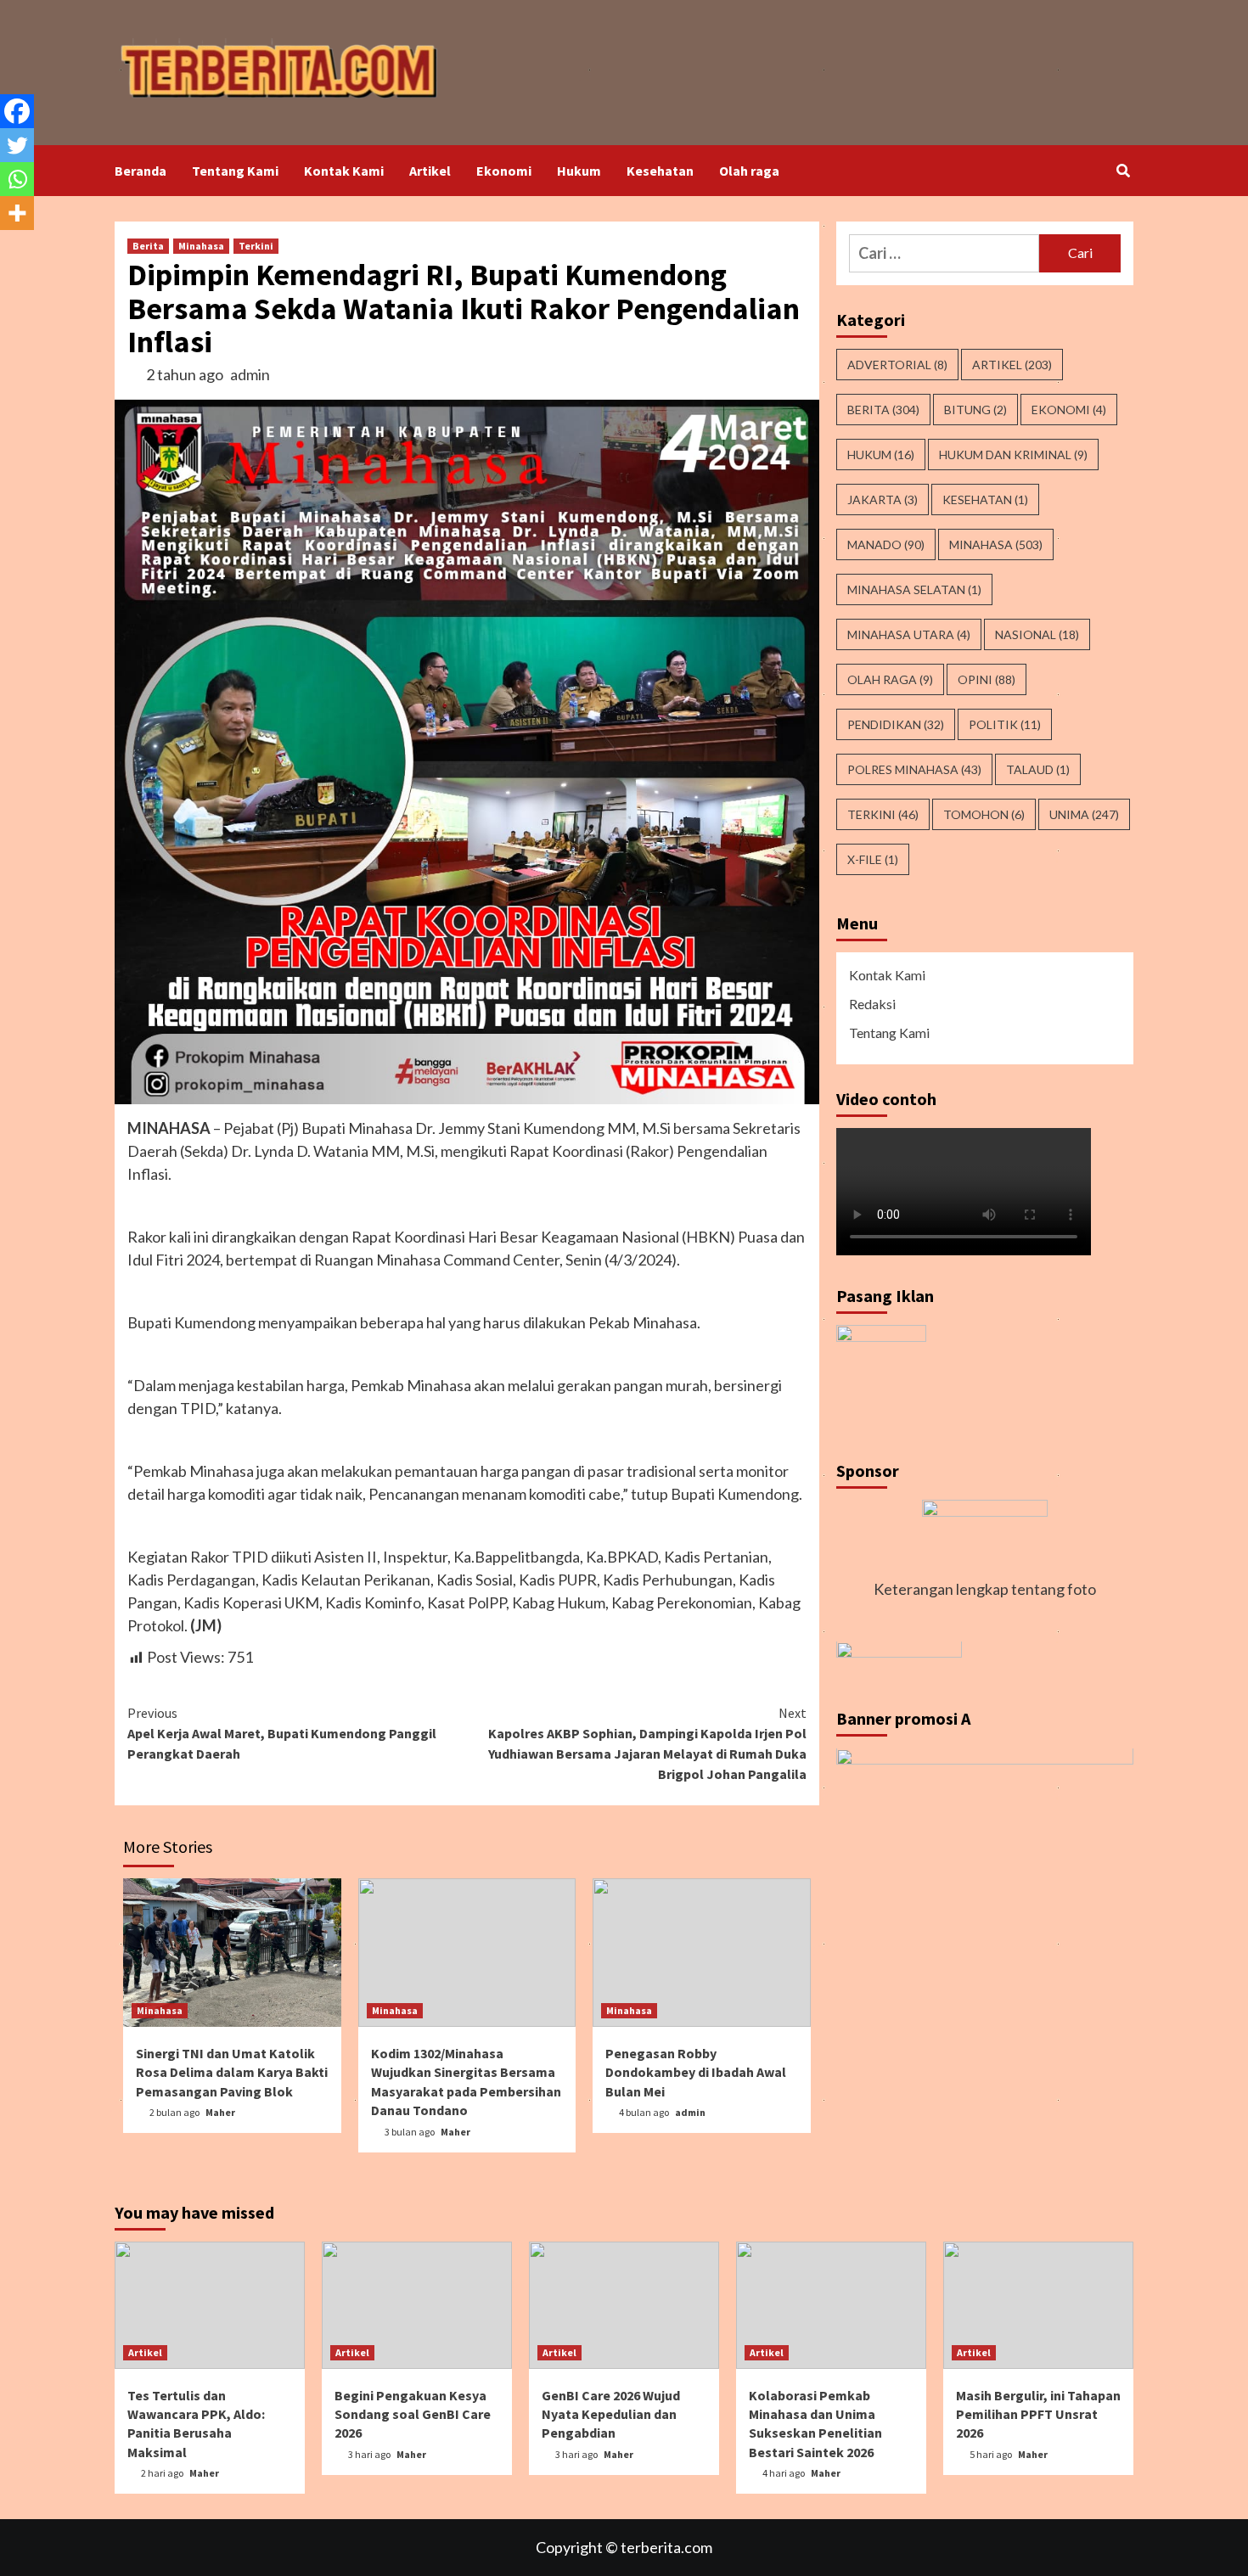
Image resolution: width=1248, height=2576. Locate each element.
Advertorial (897, 365)
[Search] (1123, 171)
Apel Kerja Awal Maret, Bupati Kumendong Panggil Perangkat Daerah (282, 1733)
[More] (17, 213)
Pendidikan (896, 724)
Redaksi (872, 1004)
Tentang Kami (235, 171)
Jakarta (883, 499)
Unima (1084, 814)
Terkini (256, 246)
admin (250, 374)
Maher (220, 2112)
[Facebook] (17, 111)
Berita (148, 246)
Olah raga (749, 171)
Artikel (430, 171)
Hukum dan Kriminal (1013, 455)
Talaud (1038, 769)
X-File (873, 859)
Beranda (141, 171)
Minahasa (201, 246)
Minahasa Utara (909, 634)
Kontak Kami (344, 171)
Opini (987, 679)
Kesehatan (660, 171)
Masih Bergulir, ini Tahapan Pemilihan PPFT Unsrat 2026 (1038, 2414)
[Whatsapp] (17, 179)
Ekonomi (504, 171)
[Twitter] (17, 145)
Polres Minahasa (914, 769)
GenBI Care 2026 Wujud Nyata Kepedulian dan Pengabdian (611, 2414)
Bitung (975, 410)
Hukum (579, 171)
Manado (886, 544)
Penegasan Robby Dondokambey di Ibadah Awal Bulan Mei (696, 2072)
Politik (1005, 724)
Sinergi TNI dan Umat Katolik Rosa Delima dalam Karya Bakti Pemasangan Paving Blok (232, 2072)
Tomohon (984, 814)
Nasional (1037, 634)
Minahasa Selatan (914, 589)
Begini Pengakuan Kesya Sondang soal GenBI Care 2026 (413, 2414)
